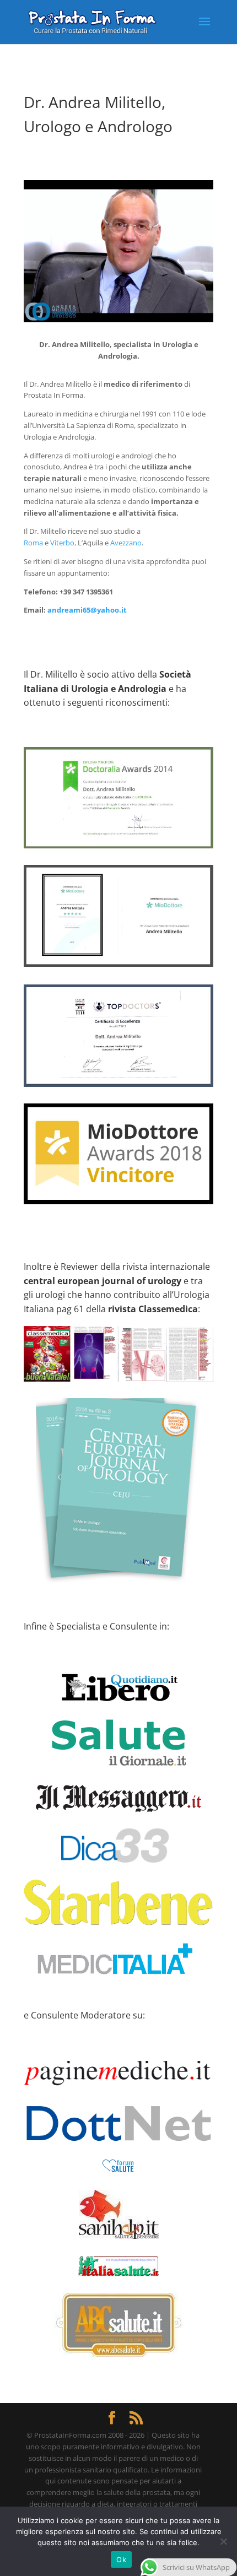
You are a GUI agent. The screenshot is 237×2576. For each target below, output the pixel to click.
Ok (121, 2559)
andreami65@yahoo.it (87, 610)
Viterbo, (63, 543)
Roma (33, 543)
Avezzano (126, 543)
